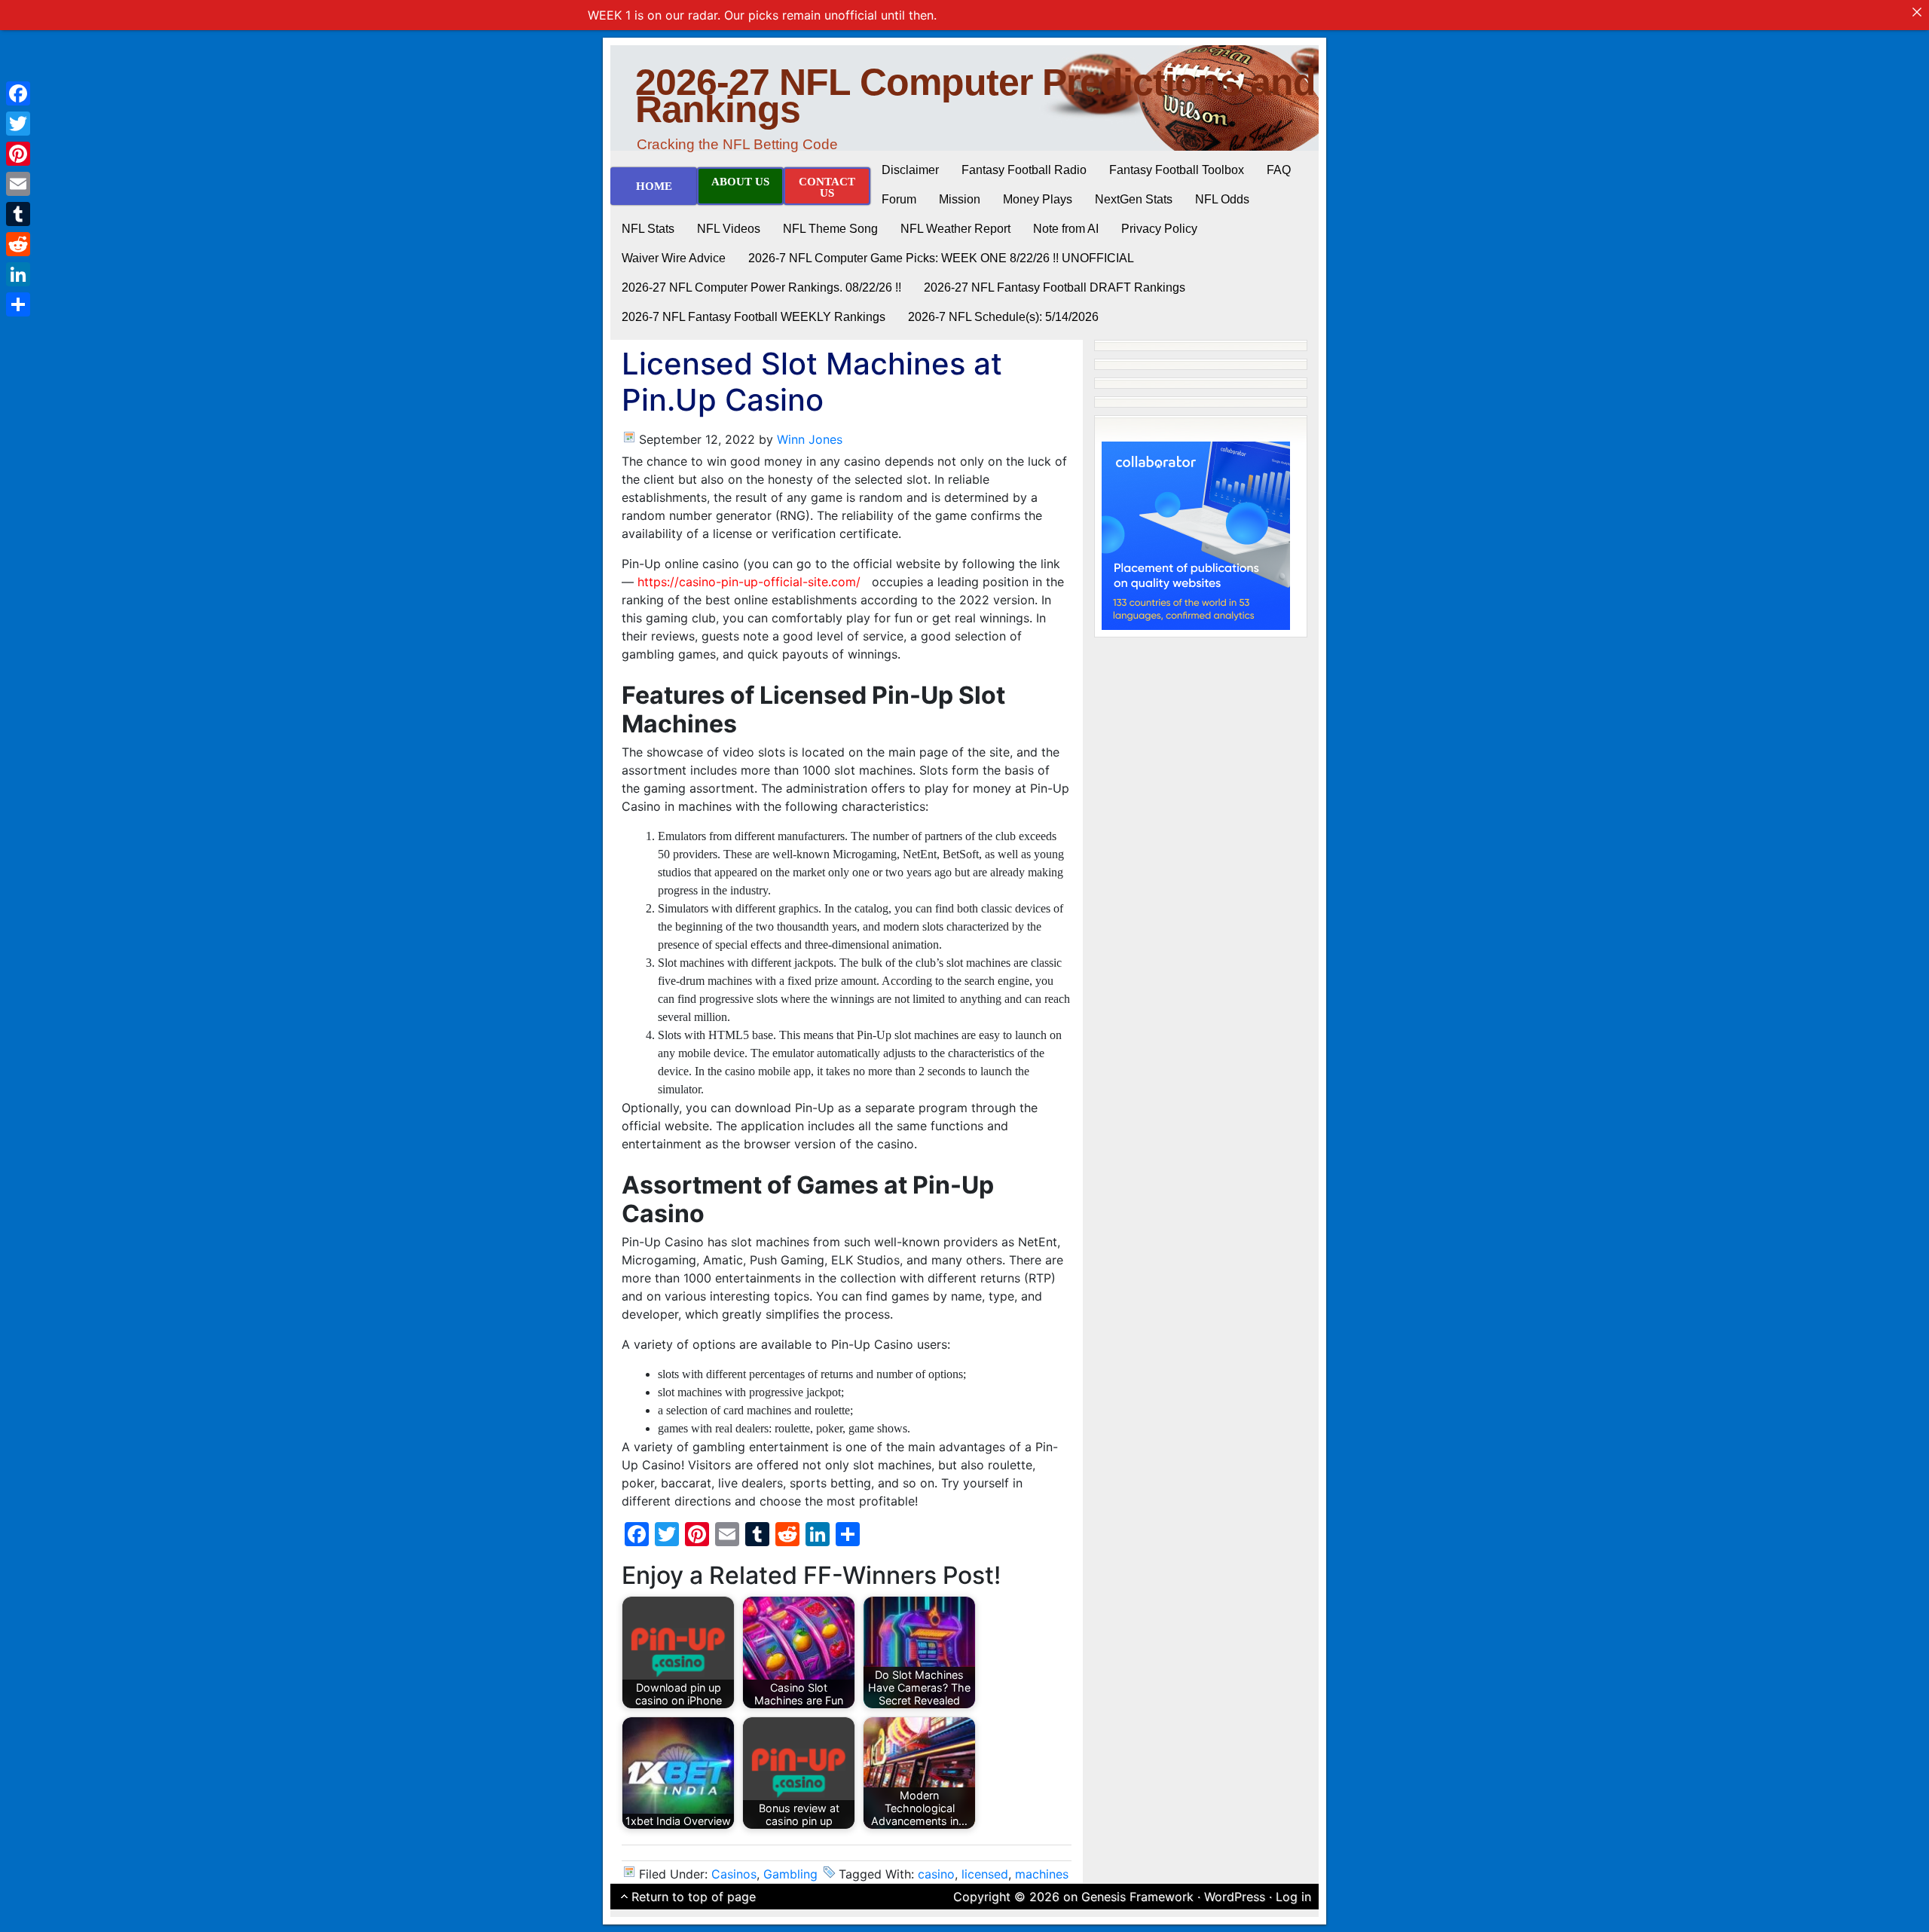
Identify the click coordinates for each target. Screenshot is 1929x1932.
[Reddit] (18, 244)
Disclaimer (910, 170)
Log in (1293, 1897)
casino (936, 1874)
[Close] (1917, 12)
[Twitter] (18, 124)
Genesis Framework (1137, 1897)
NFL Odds (1222, 199)
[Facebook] (18, 93)
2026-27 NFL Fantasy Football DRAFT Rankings (1055, 287)
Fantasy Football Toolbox (1177, 170)
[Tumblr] (18, 214)
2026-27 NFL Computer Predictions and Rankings (975, 96)
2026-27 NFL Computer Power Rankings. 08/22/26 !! (761, 287)
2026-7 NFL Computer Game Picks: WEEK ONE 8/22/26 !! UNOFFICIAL (941, 258)
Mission (960, 199)
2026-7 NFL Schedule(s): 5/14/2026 (1003, 317)
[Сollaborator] (1196, 534)
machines (1042, 1874)
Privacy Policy (1159, 229)
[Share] (18, 304)
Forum (899, 199)
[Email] (18, 184)
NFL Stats (648, 229)
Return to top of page (694, 1897)
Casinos (734, 1874)
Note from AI (1066, 229)
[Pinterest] (18, 154)
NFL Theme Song (830, 229)
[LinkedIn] (18, 274)
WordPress (1235, 1897)
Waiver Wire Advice (674, 258)
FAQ (1279, 170)
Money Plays (1038, 199)
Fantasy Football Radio (1024, 170)
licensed (985, 1874)
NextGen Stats (1134, 199)
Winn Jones (810, 439)
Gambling (790, 1874)
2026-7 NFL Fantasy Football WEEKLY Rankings (754, 317)
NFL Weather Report (955, 229)
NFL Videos (729, 229)
